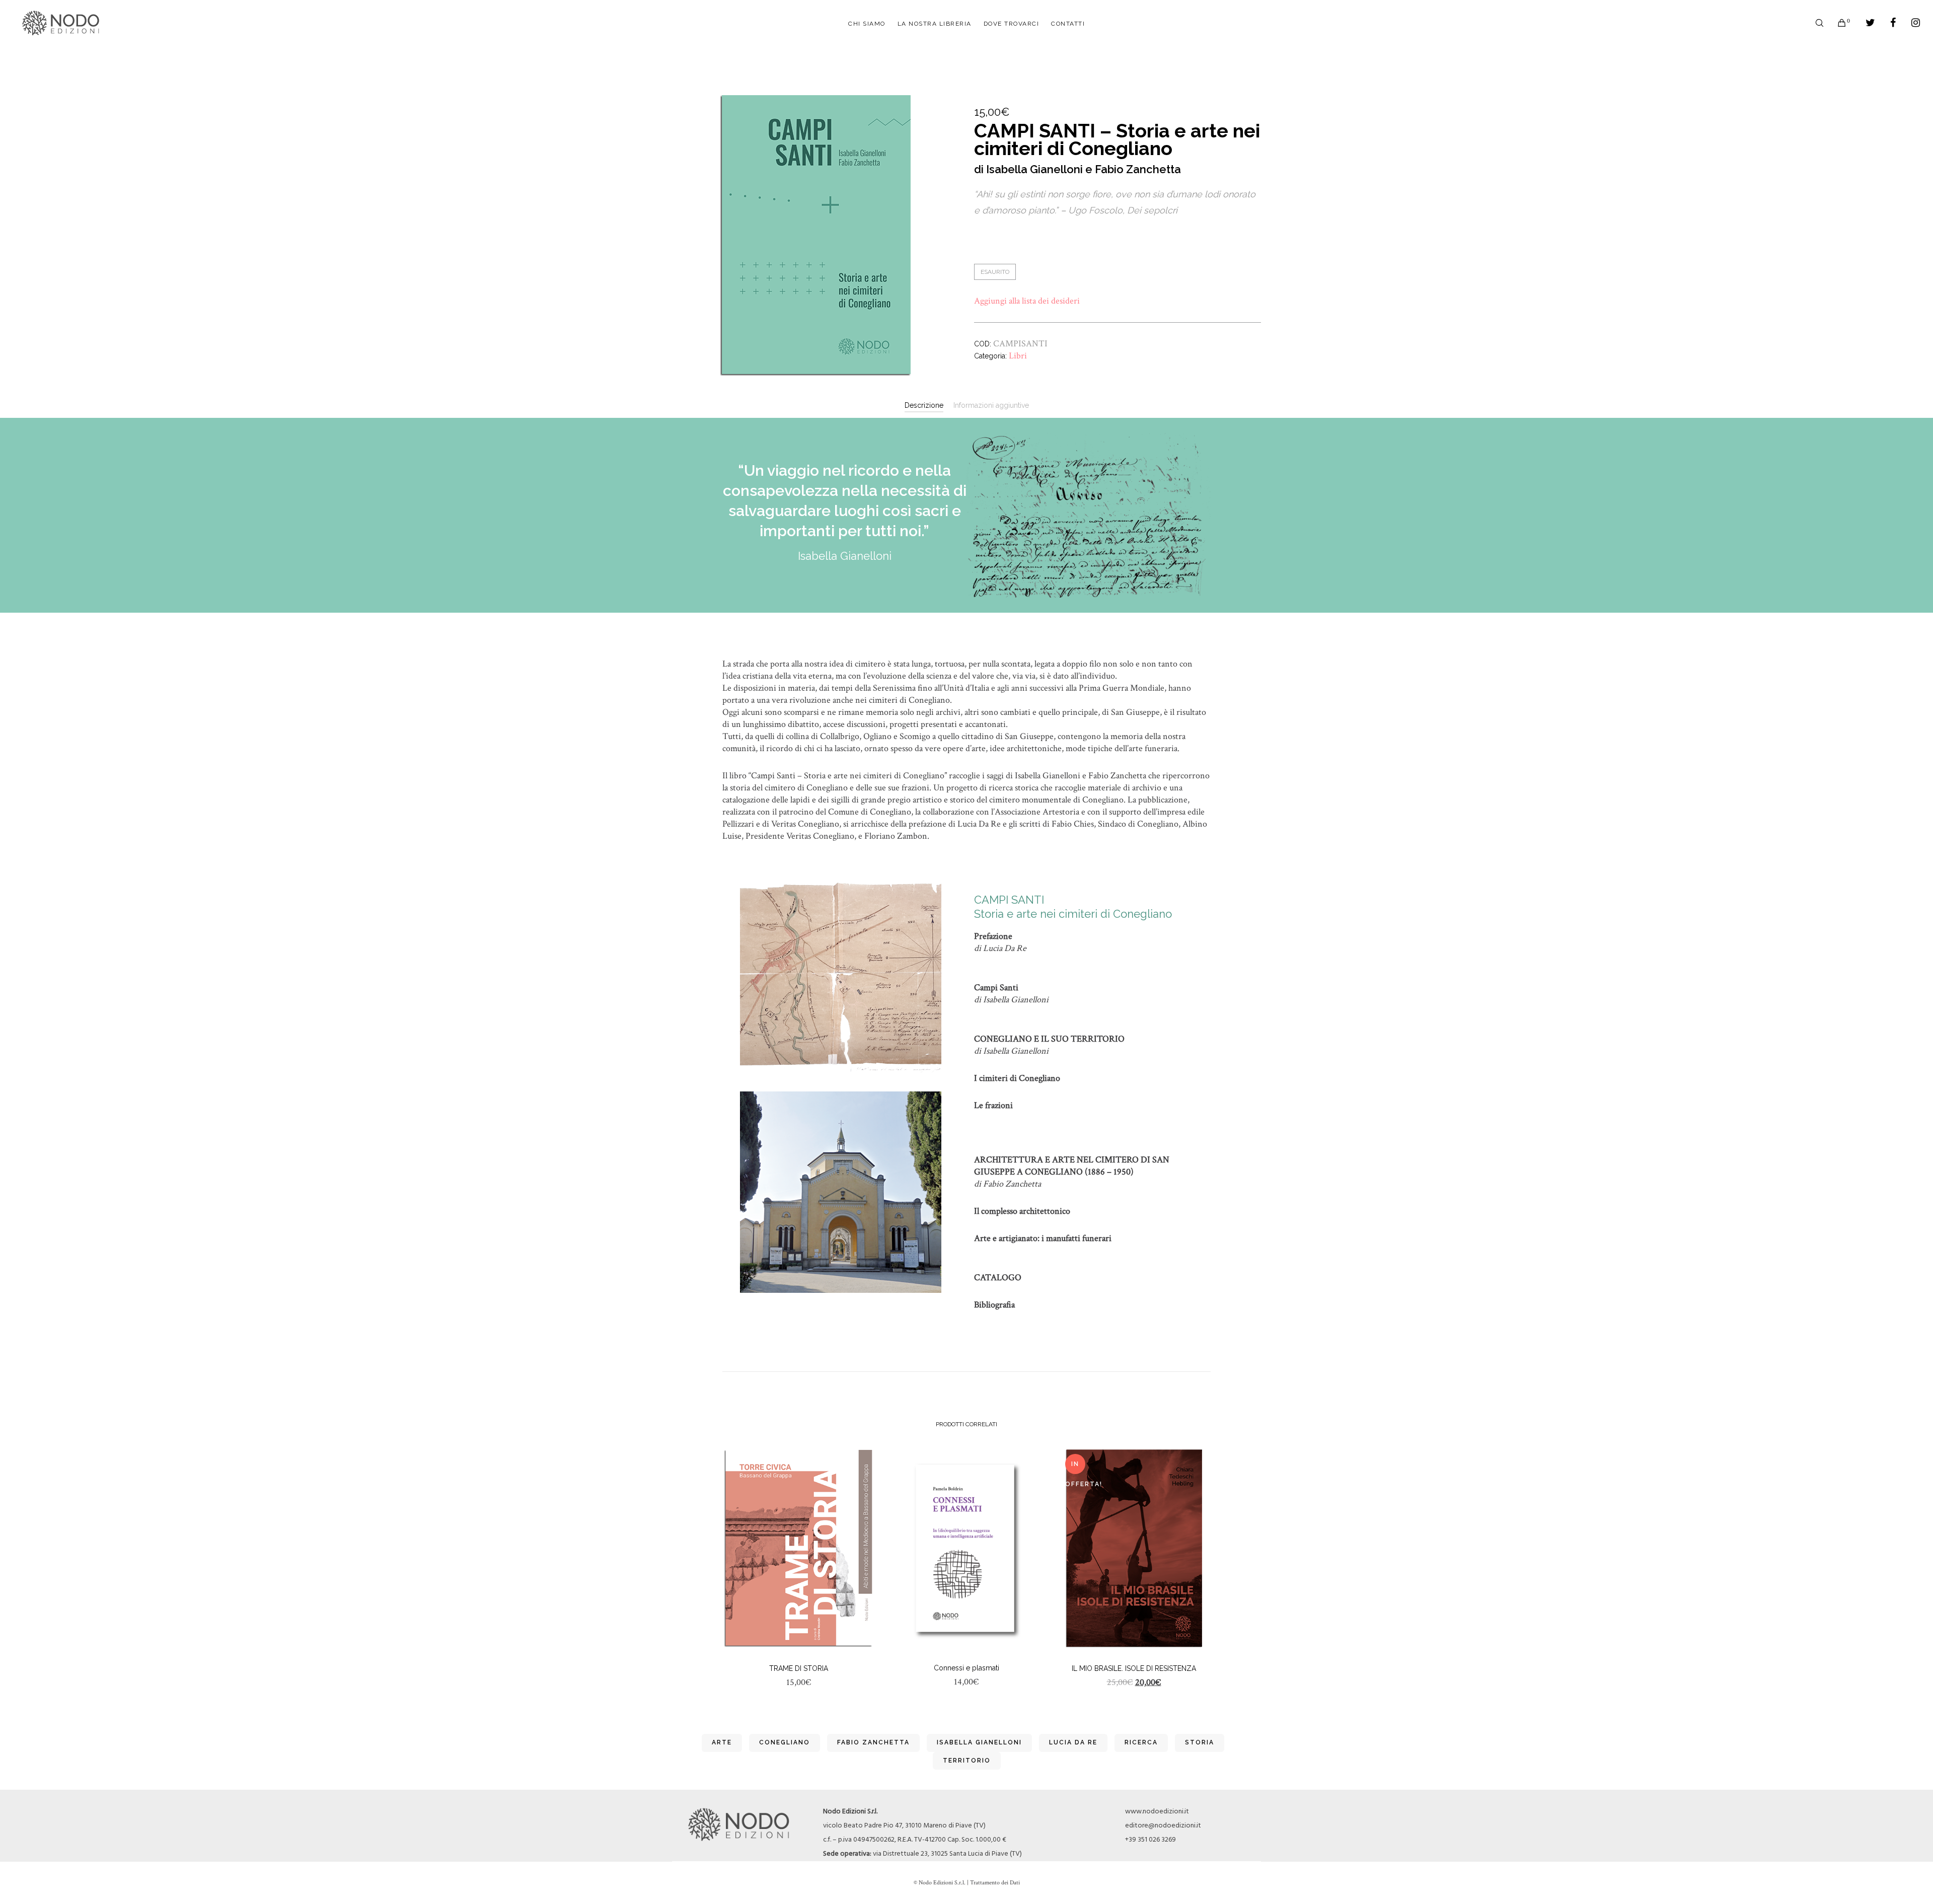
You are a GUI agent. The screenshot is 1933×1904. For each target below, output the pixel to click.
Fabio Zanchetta (873, 1742)
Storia (1200, 1742)
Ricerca (1141, 1742)
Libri (1018, 356)
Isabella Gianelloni (979, 1742)
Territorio (967, 1761)
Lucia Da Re (1073, 1742)
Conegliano (785, 1742)
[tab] (924, 405)
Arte (722, 1742)
